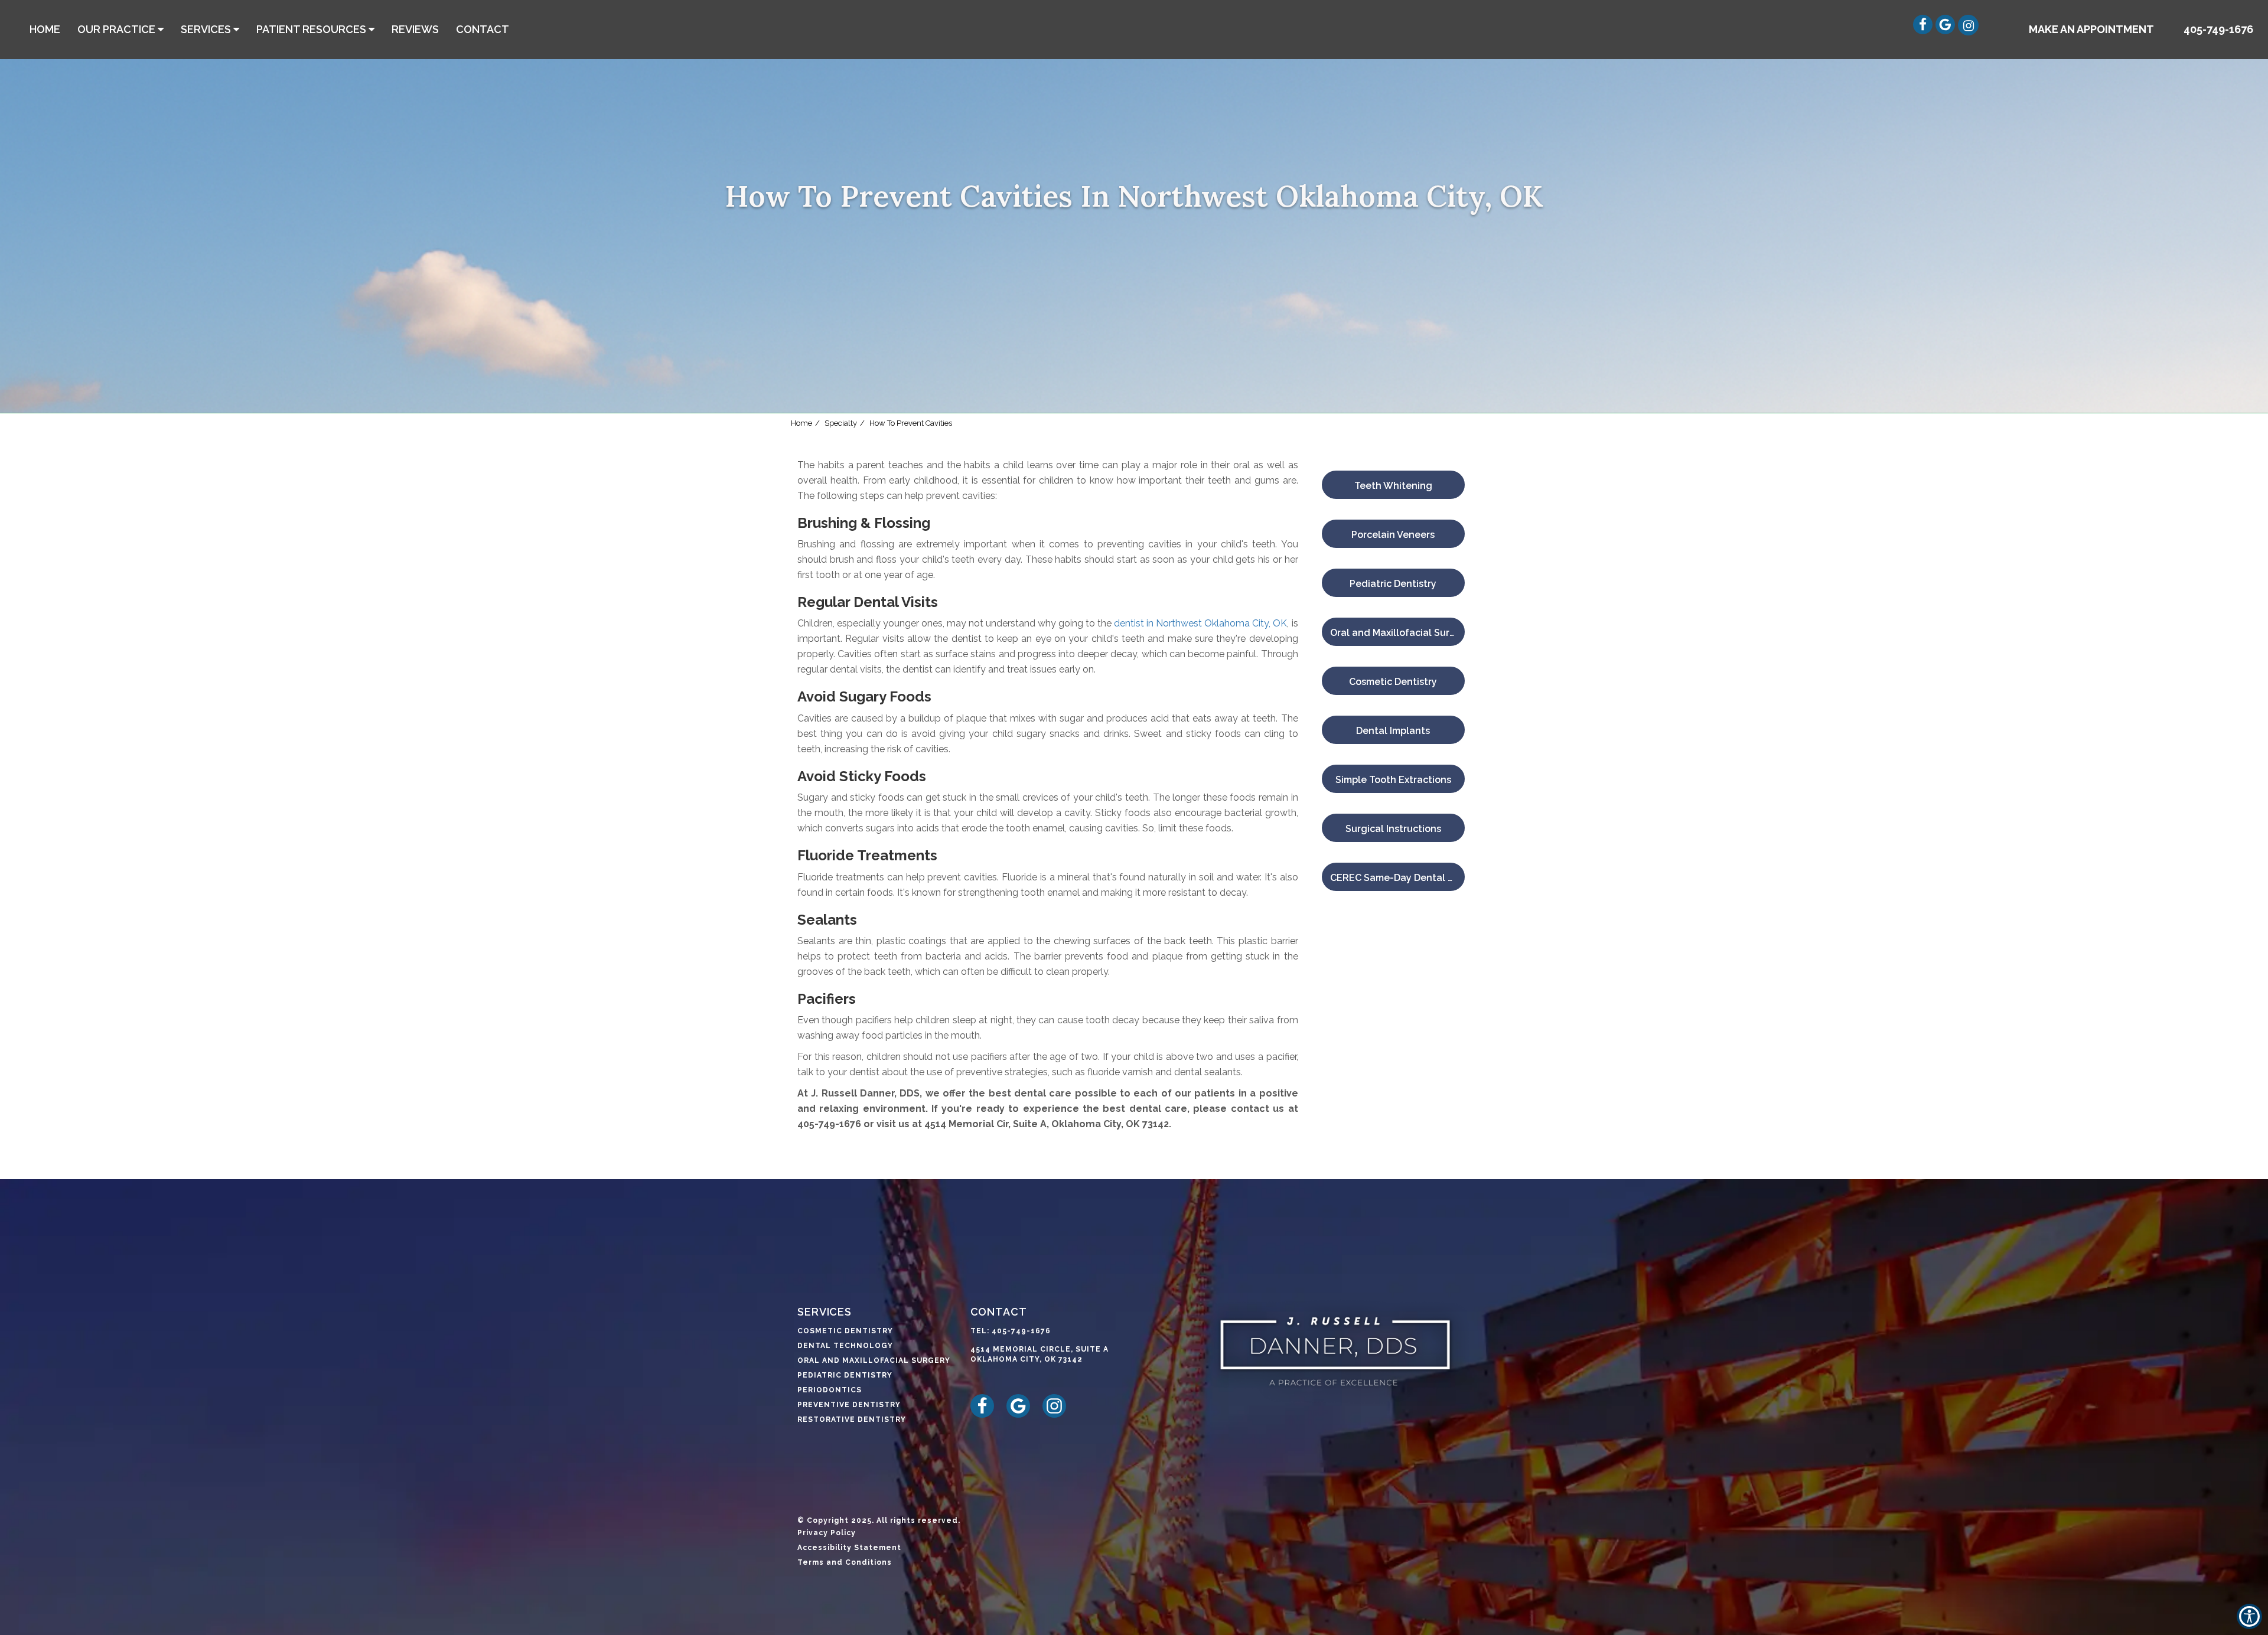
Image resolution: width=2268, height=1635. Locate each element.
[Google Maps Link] (1951, 31)
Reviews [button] (415, 29)
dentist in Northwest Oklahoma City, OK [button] (1200, 623)
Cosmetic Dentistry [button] (845, 1331)
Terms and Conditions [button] (845, 1562)
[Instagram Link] (1966, 31)
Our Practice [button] (116, 29)
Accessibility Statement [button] (849, 1548)
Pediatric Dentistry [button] (845, 1375)
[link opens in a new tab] (987, 1415)
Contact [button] (483, 29)
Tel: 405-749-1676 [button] (1011, 1331)
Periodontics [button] (830, 1390)
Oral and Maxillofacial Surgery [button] (874, 1360)
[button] (2091, 30)
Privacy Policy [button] (827, 1533)
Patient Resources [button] (311, 29)
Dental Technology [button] (845, 1346)
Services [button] (206, 29)
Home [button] (45, 29)
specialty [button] (841, 423)
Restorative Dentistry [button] (852, 1419)
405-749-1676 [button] (2218, 29)
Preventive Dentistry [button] (849, 1405)
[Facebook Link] (1929, 31)
